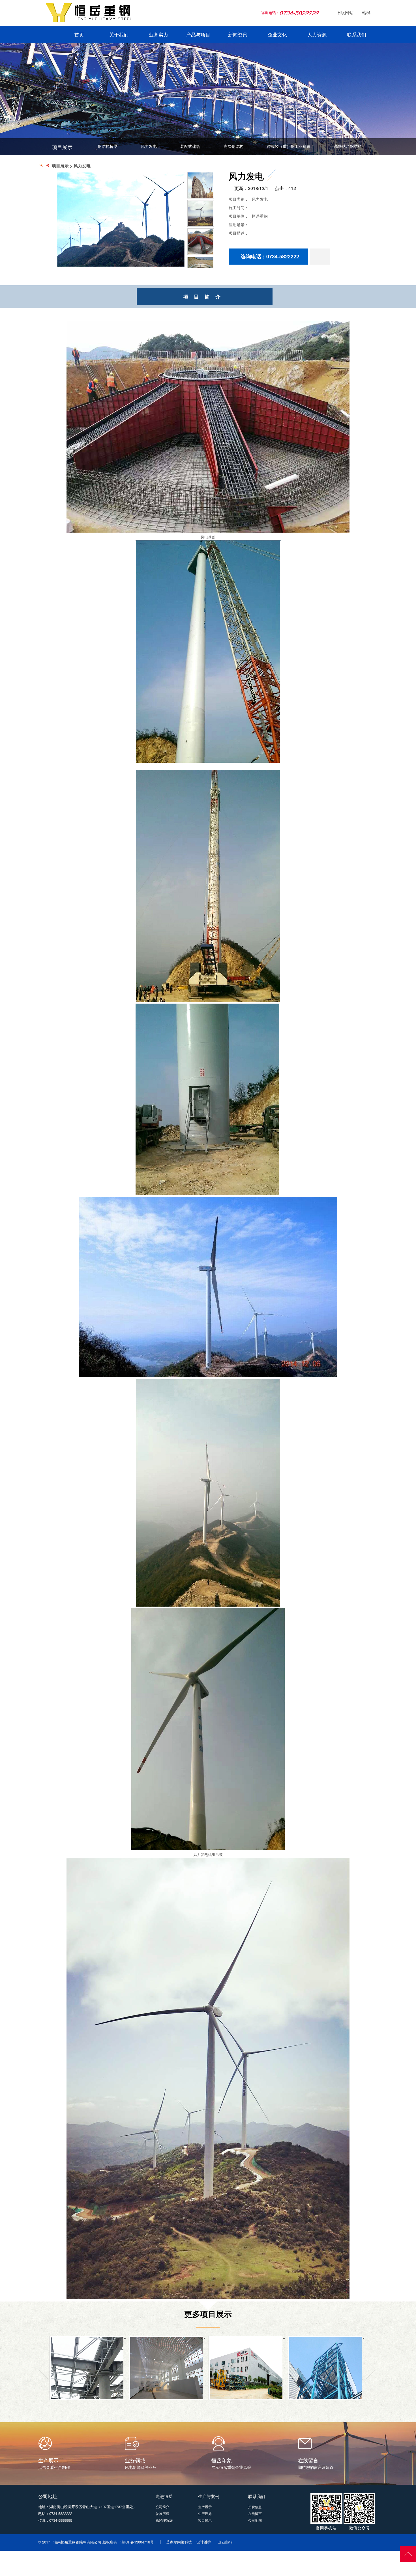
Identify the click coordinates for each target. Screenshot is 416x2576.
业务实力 (158, 35)
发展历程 (162, 2513)
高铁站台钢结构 (348, 146)
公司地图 (255, 2520)
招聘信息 (255, 2507)
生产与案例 (209, 2496)
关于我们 (119, 35)
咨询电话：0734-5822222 (270, 256)
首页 (79, 35)
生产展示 (205, 2507)
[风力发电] (121, 265)
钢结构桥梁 (108, 146)
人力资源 (317, 35)
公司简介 (162, 2507)
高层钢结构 (233, 146)
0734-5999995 (61, 2520)
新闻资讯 (238, 35)
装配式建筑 (190, 146)
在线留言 (255, 2513)
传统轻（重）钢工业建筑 (289, 146)
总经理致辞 (164, 2520)
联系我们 (357, 35)
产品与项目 (198, 35)
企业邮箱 (225, 2542)
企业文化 (277, 35)
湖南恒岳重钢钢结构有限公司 (77, 2542)
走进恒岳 (164, 2496)
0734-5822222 (61, 2513)
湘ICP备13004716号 (137, 2542)
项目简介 (205, 297)
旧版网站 (342, 13)
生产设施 (205, 2513)
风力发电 (149, 146)
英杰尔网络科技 (179, 2542)
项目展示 (60, 166)
